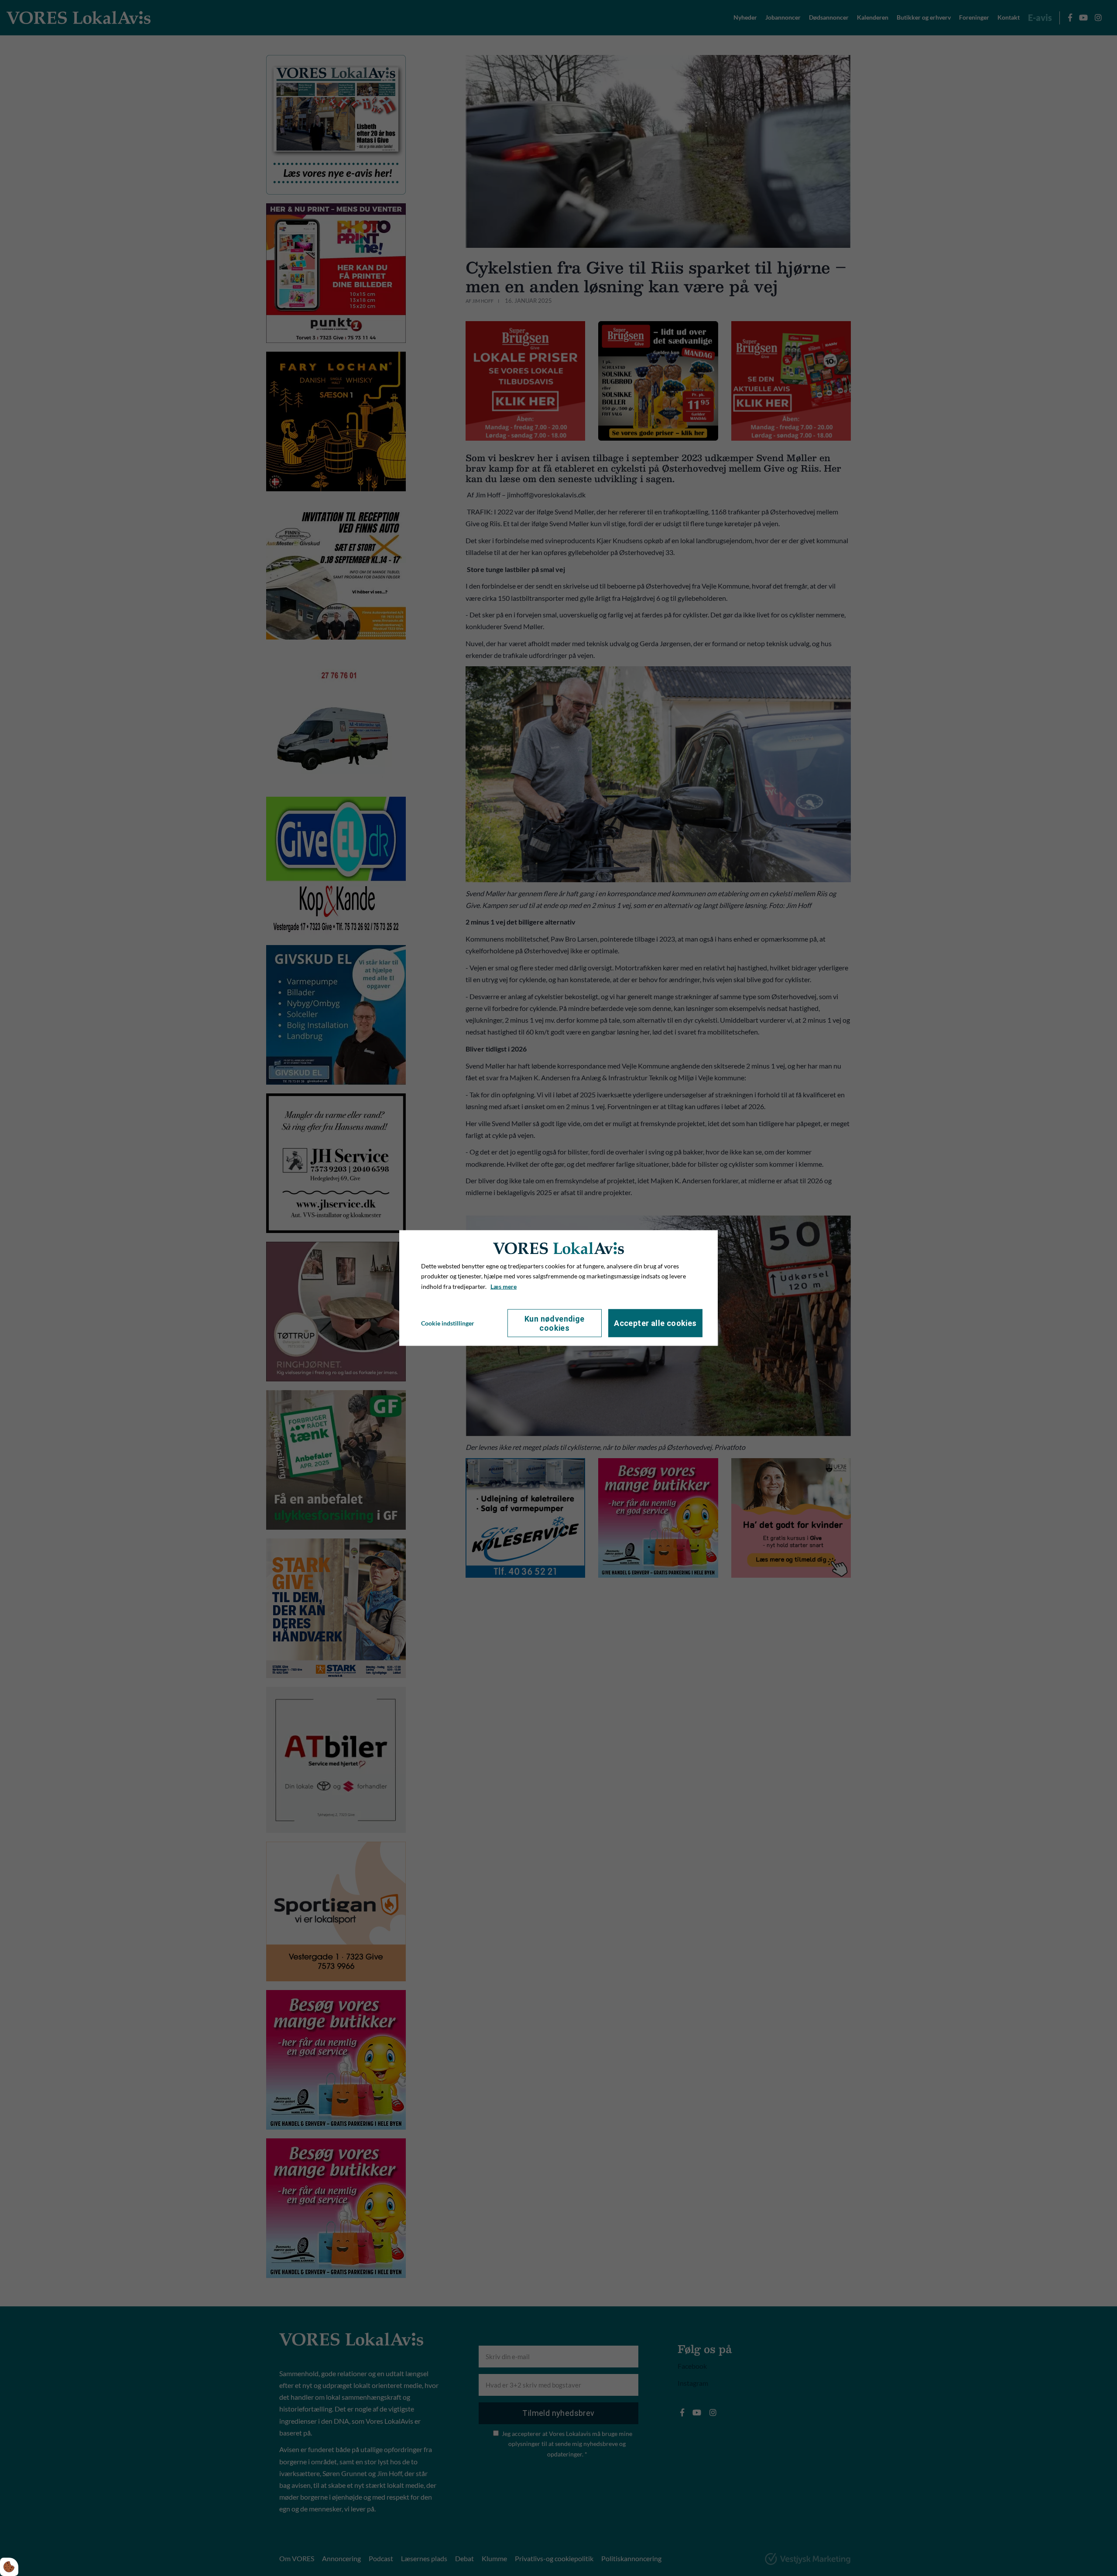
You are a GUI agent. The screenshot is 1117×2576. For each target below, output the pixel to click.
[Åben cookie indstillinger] (9, 2567)
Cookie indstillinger (448, 1323)
